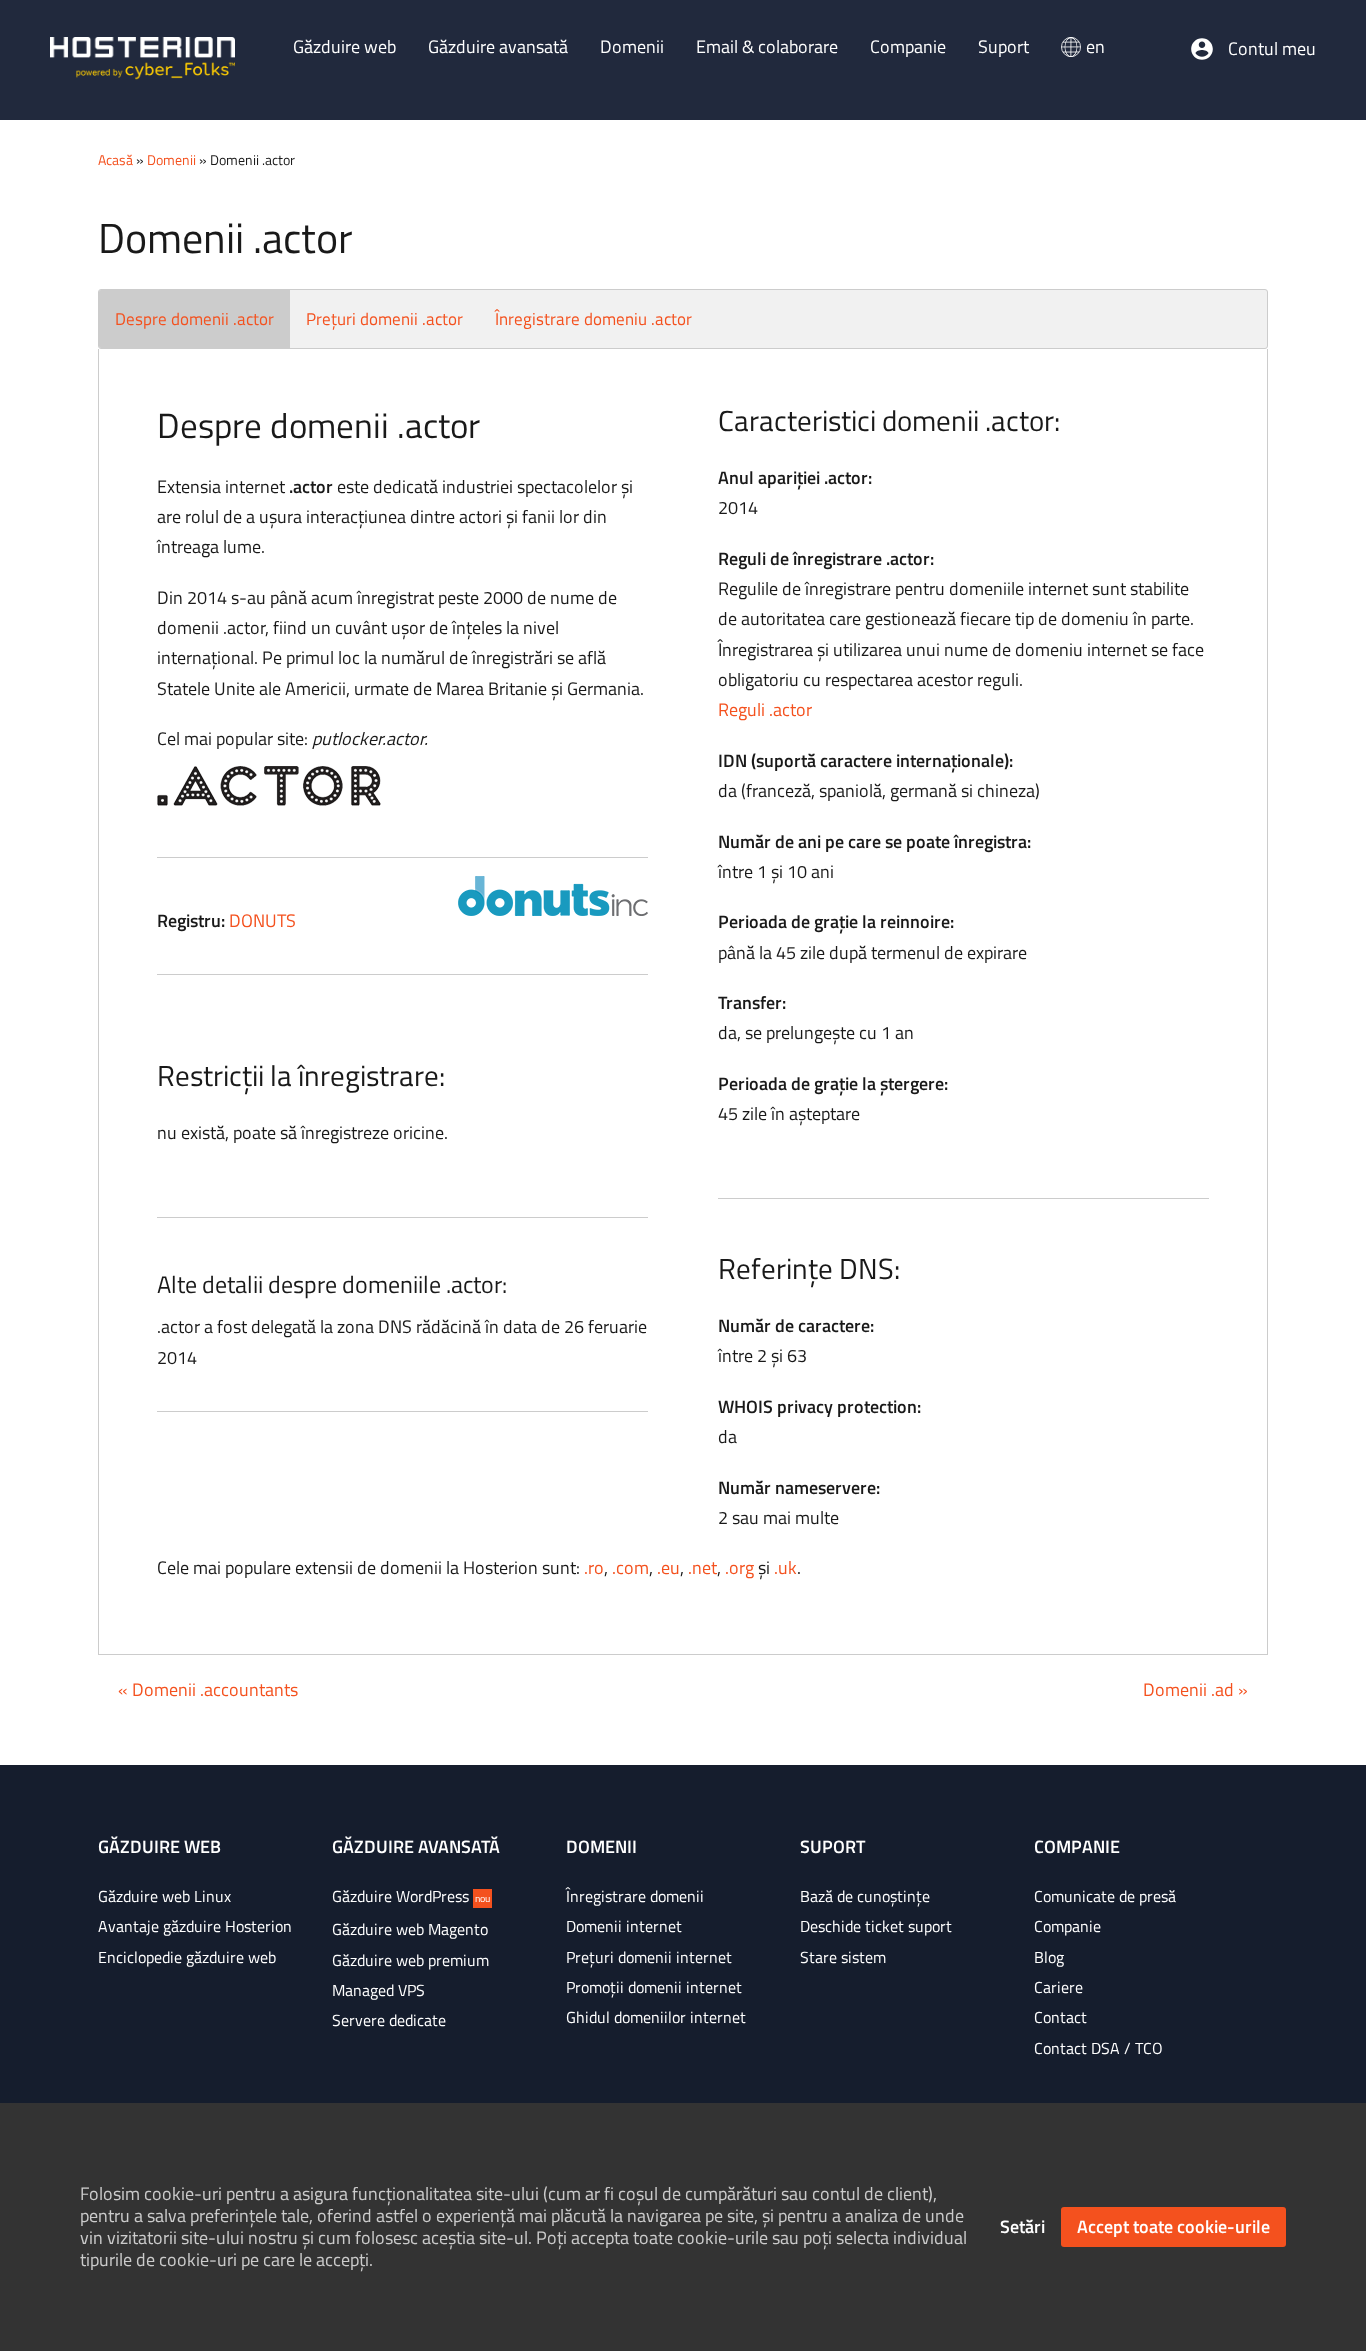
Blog (1049, 1957)
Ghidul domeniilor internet (656, 2017)
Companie (1067, 1926)
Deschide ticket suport (876, 1926)
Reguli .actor (765, 709)
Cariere (1058, 1987)
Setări (1022, 2226)
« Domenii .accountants (208, 1689)
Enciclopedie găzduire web (187, 1957)
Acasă (115, 159)
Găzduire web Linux (164, 1896)
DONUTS (262, 920)
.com (630, 1567)
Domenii (171, 159)
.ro (594, 1567)
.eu (668, 1567)
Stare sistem (843, 1957)
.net (702, 1567)
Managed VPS (378, 1990)
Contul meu (1272, 49)
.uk (785, 1567)
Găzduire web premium (410, 1960)
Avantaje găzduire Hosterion (195, 1926)
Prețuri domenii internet (649, 1957)
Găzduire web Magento (410, 1929)
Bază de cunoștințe (865, 1896)
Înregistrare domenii (635, 1896)
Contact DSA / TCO (1098, 2048)
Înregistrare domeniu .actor (593, 319)
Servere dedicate (389, 2020)
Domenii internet (624, 1926)
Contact (1060, 2017)
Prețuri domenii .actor (384, 319)
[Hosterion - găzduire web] (142, 60)
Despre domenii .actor (194, 319)
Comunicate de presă (1105, 1896)
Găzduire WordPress (411, 1896)
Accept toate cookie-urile (1173, 2226)
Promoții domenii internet (654, 1987)
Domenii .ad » (1195, 1689)
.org (739, 1567)
